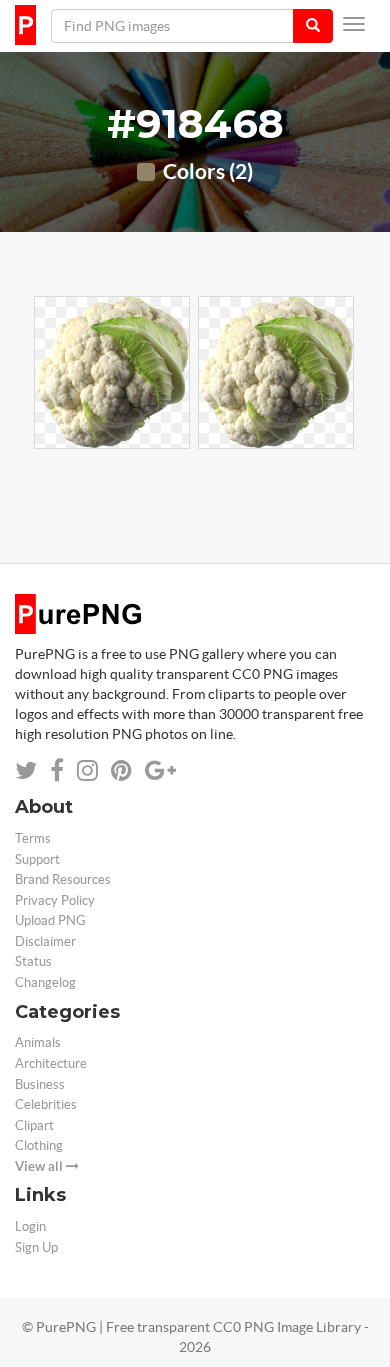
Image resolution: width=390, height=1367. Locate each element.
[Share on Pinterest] (121, 770)
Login (30, 1226)
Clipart (34, 1125)
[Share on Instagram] (87, 770)
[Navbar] (354, 24)
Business (40, 1084)
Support (37, 859)
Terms (33, 838)
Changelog (45, 982)
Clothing (39, 1145)
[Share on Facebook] (57, 770)
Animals (38, 1042)
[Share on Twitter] (26, 770)
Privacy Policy (55, 900)
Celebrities (46, 1104)
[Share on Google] (160, 770)
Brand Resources (63, 879)
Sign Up (36, 1247)
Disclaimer (45, 941)
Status (33, 961)
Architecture (51, 1063)
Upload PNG (50, 920)
